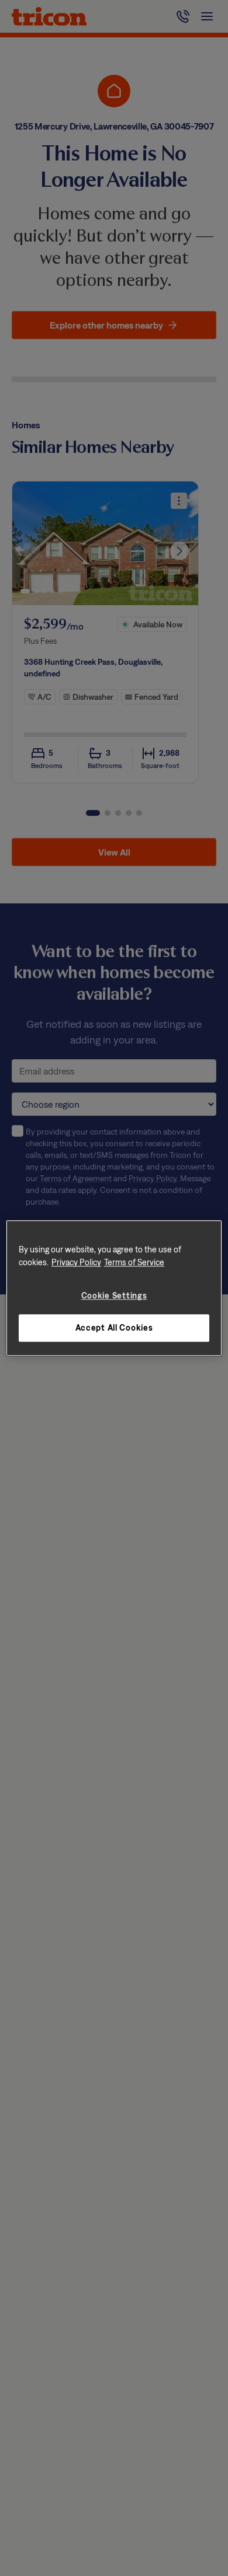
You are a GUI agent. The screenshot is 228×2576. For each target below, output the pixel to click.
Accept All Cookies (114, 1328)
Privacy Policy (76, 1262)
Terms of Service (134, 1262)
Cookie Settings (114, 1295)
